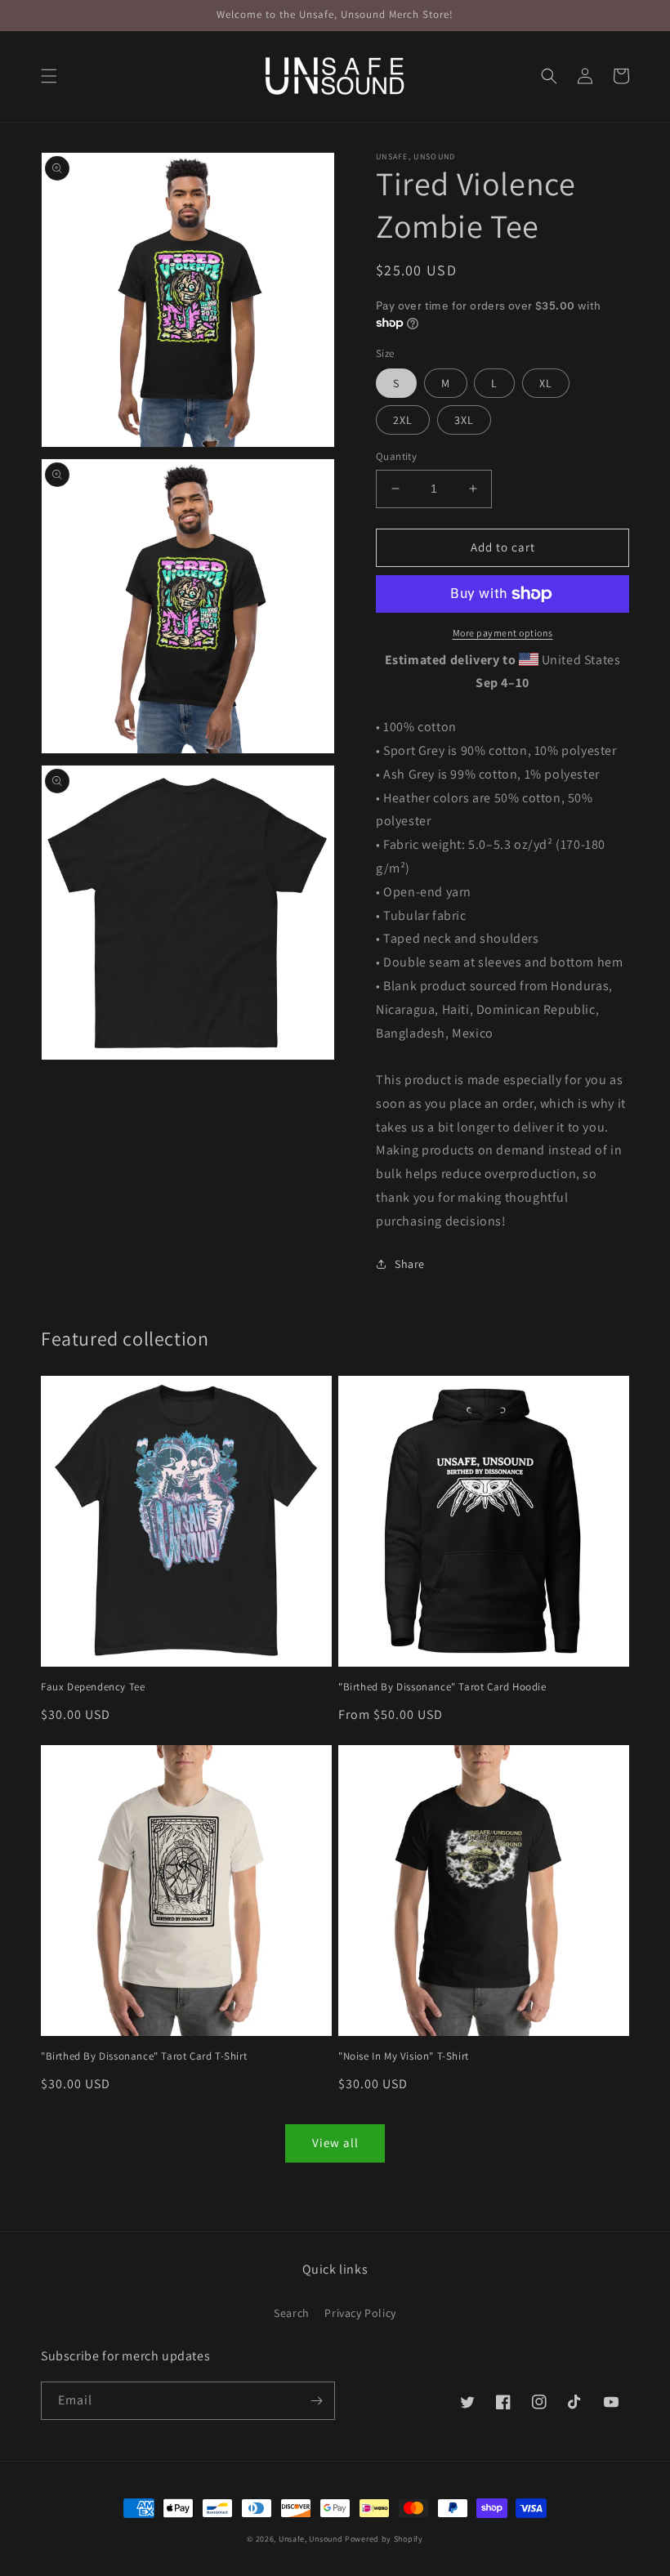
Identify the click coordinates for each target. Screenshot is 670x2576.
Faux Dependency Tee (93, 1687)
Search (292, 2313)
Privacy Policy (360, 2313)
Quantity (396, 456)
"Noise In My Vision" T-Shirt (404, 2056)
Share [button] (410, 1264)
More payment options (503, 633)
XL (546, 383)
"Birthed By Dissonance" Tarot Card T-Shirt (144, 2056)
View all (335, 2143)
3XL (464, 420)
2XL (403, 420)
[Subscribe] (316, 2401)
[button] (49, 76)
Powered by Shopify (384, 2539)
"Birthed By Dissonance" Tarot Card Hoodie (442, 1687)
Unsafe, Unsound (311, 2539)
